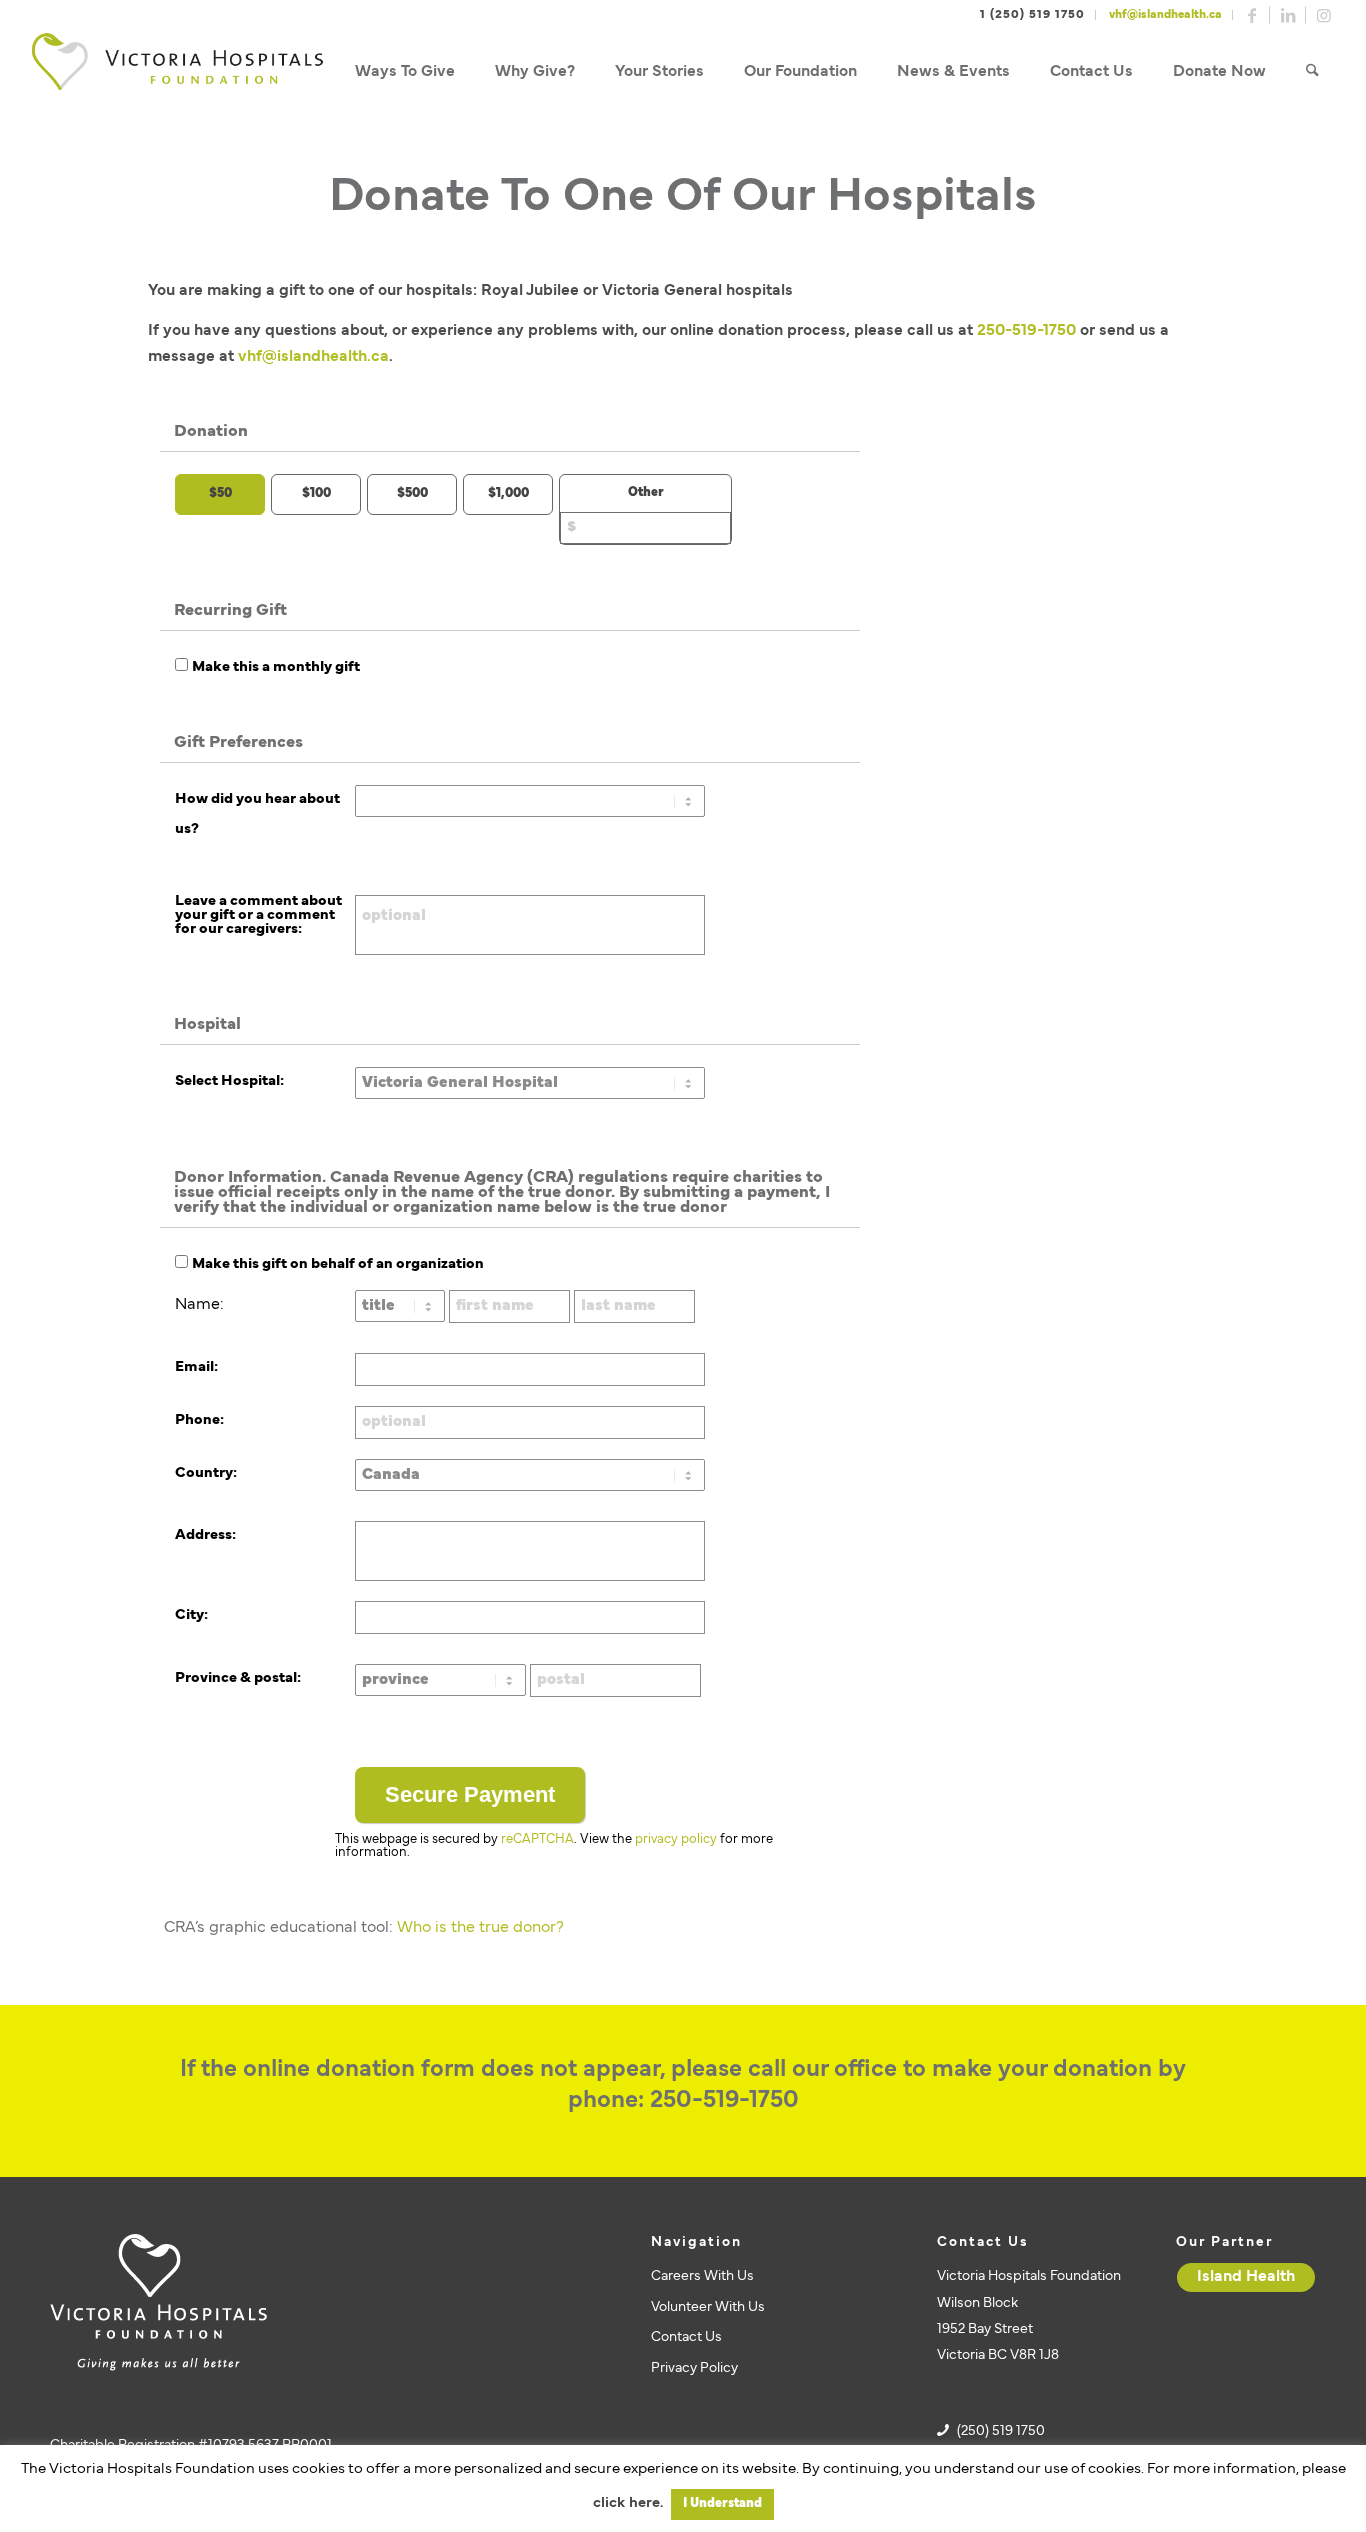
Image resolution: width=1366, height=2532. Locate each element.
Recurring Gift (230, 611)
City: (191, 1615)
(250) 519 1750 (1001, 2431)
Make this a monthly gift (276, 667)
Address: (205, 1535)
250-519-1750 (1026, 331)
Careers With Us (702, 2276)
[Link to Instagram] (1324, 15)
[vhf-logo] (177, 72)
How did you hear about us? (257, 814)
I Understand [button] (722, 2504)
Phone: (199, 1420)
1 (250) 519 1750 (1032, 15)
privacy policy (676, 1840)
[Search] (1312, 72)
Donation (211, 432)
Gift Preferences (238, 743)
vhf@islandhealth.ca (1165, 15)
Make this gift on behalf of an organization (338, 1264)
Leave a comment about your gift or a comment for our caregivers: (258, 915)
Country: (206, 1473)
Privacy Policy (694, 2368)
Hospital (207, 1025)
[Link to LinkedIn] (1288, 15)
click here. (628, 2503)
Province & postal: (238, 1678)
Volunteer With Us (708, 2307)
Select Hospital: (229, 1081)
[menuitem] (405, 72)
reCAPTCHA (537, 1840)
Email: (196, 1367)
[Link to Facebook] (1252, 15)
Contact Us (686, 2337)
